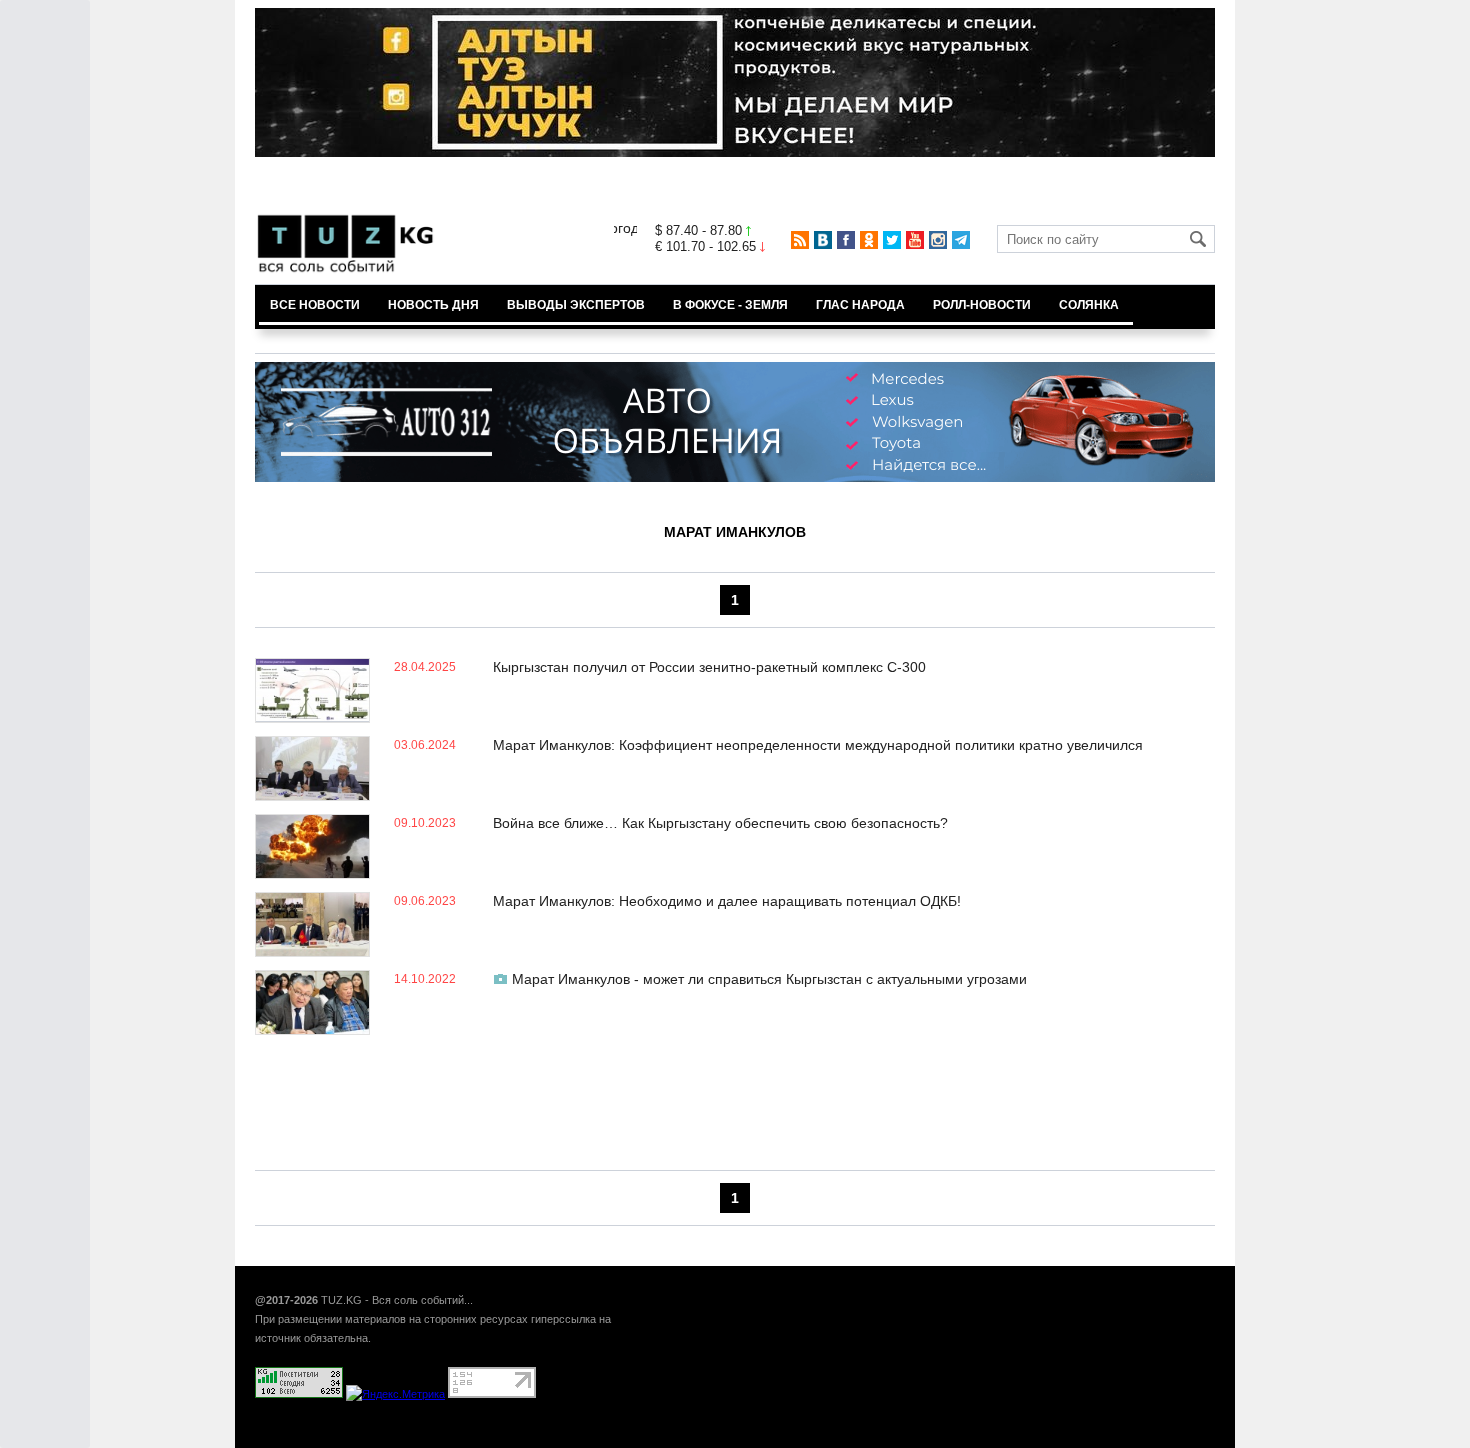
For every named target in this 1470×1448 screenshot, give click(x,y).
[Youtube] (915, 240)
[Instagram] (938, 240)
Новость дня (433, 305)
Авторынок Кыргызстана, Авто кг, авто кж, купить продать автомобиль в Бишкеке (497, 1437)
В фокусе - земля (730, 305)
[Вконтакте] (823, 240)
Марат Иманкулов (735, 532)
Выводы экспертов (576, 305)
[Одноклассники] (869, 240)
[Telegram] (961, 240)
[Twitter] (892, 240)
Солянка (1089, 305)
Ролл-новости (982, 305)
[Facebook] (846, 240)
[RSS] (800, 240)
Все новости (315, 305)
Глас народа (860, 305)
